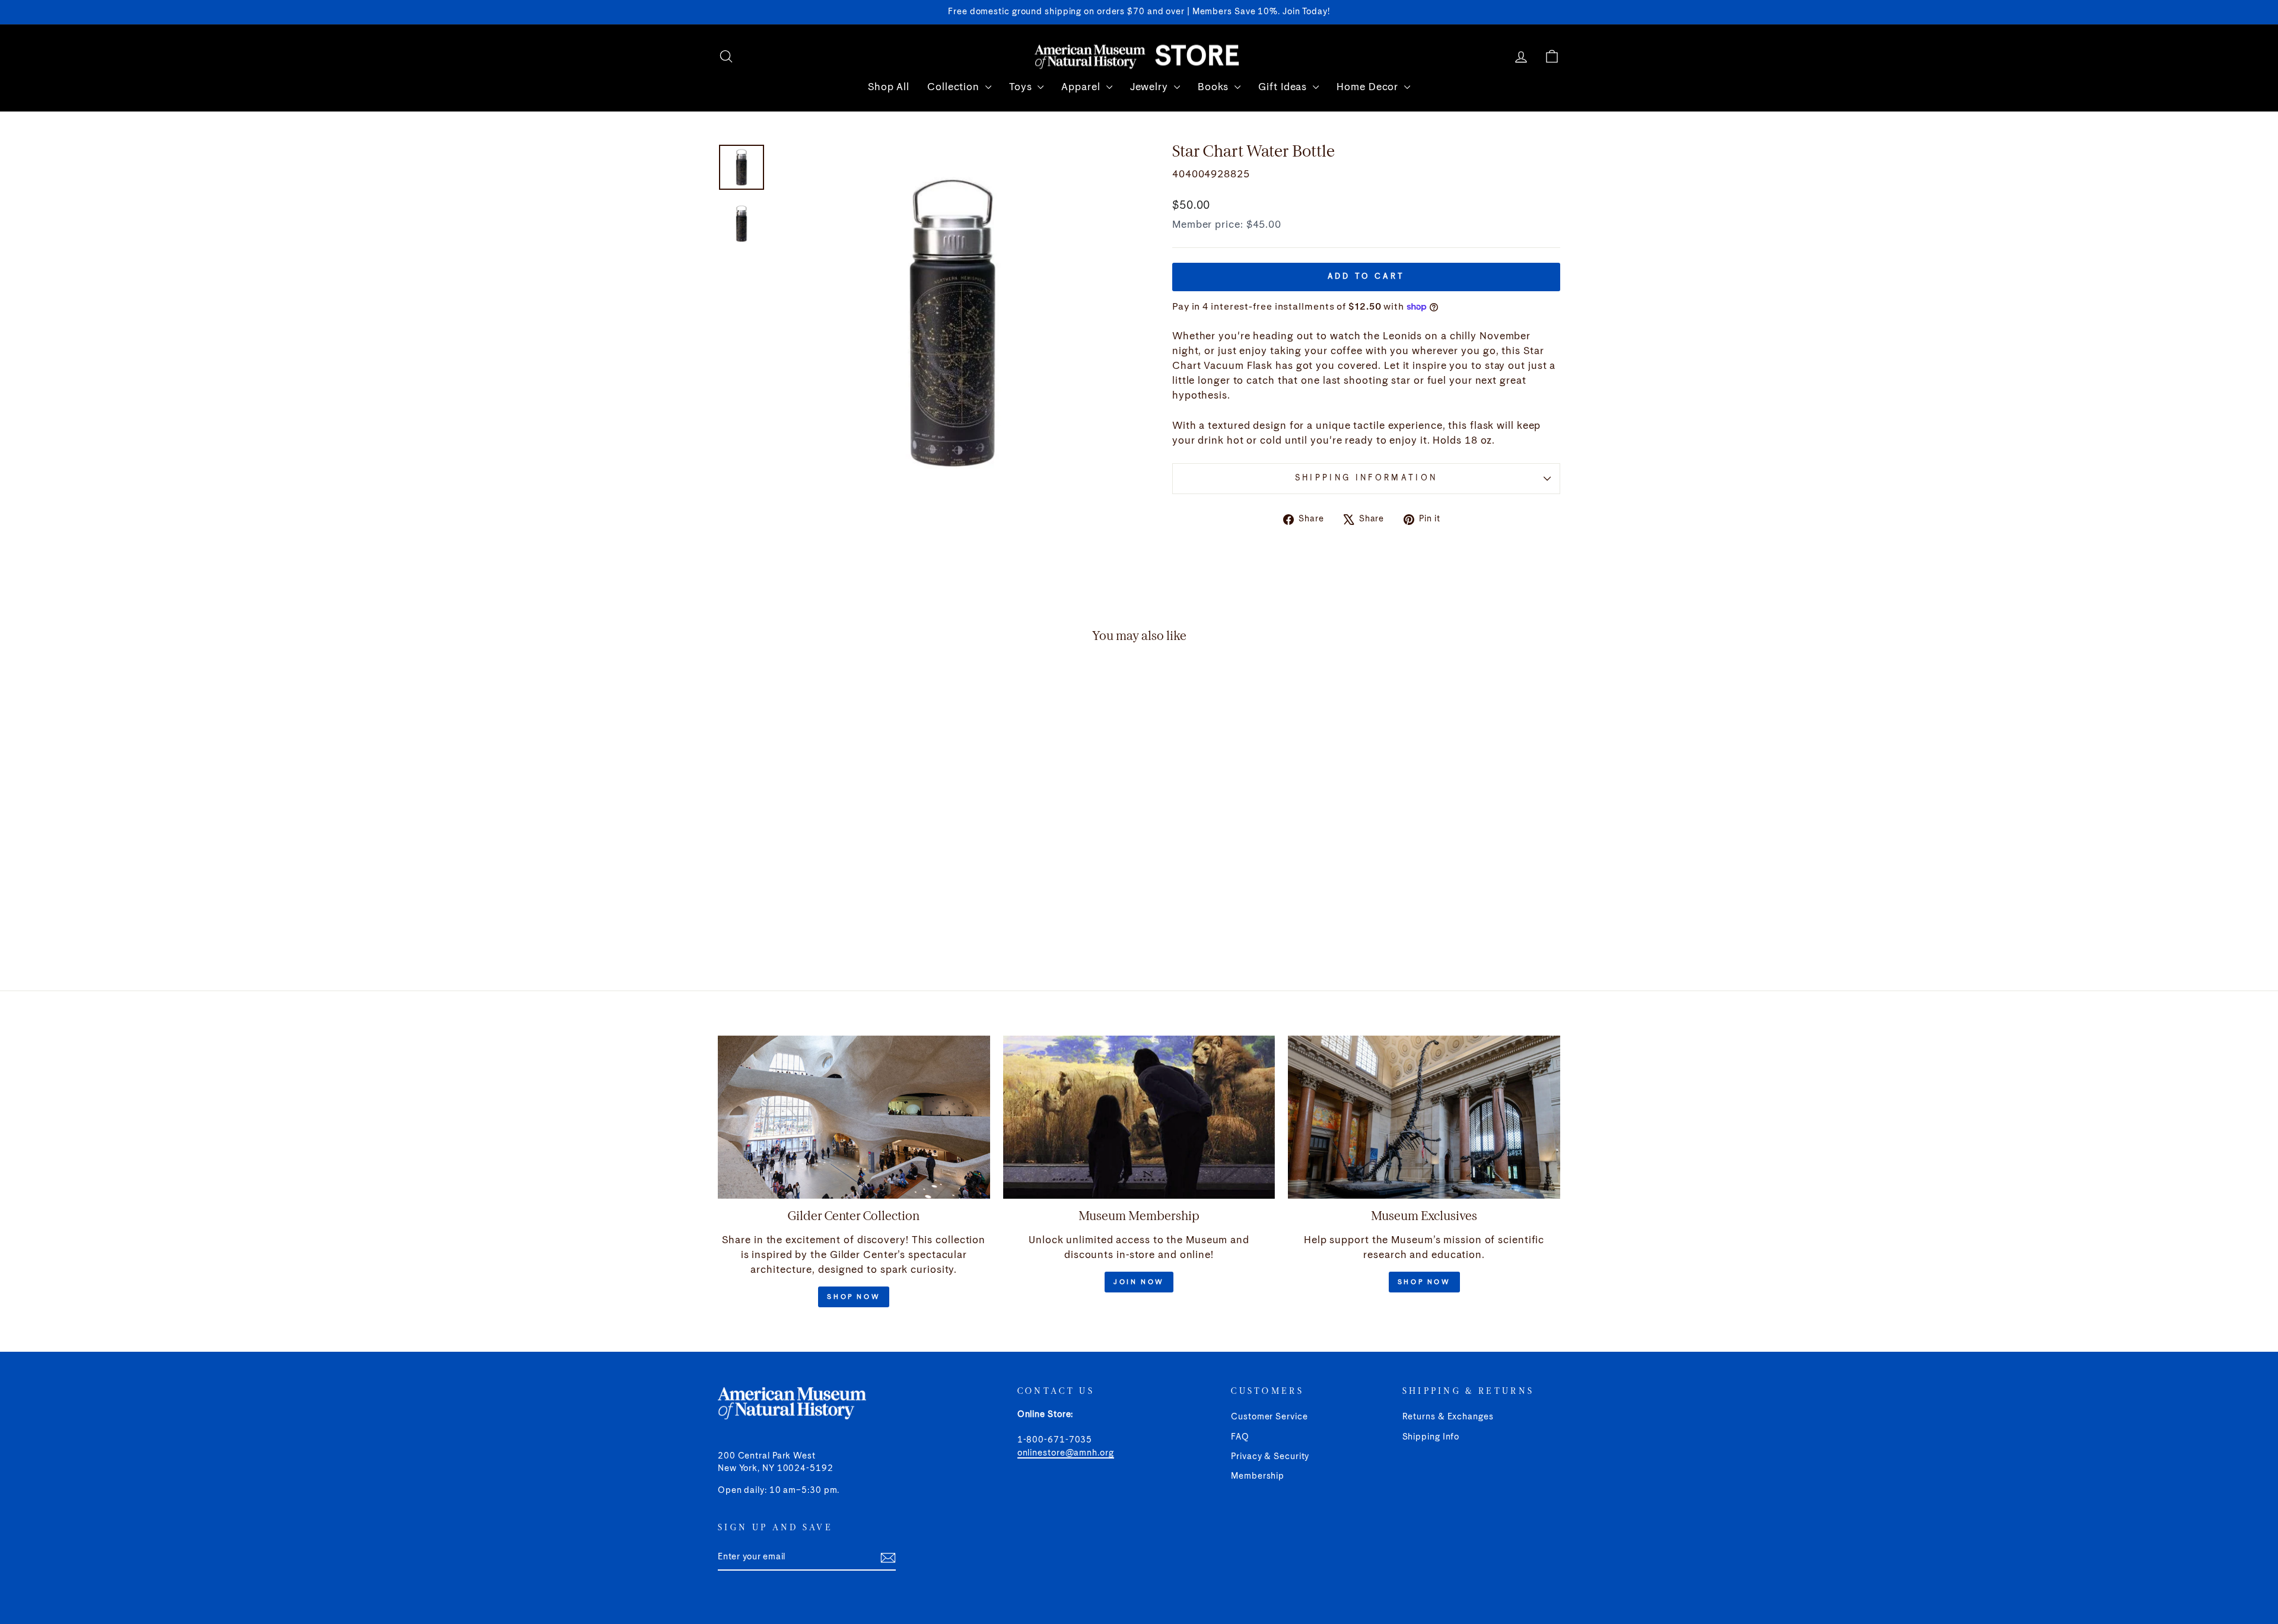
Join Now (1139, 1282)
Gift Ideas (1284, 87)
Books (1215, 87)
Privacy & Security (1270, 1457)
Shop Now (854, 1297)
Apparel (1082, 87)
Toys (1022, 87)
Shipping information (1366, 478)
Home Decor (1369, 87)
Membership (1258, 1476)
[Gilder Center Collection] (854, 1117)
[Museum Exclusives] (1424, 1117)
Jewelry (1151, 87)
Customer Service (1269, 1417)
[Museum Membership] (1139, 1117)
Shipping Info (1431, 1437)
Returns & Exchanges (1448, 1417)
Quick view (818, 860)
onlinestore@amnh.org (1066, 1453)
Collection (955, 87)
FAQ (1240, 1437)
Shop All (889, 87)
